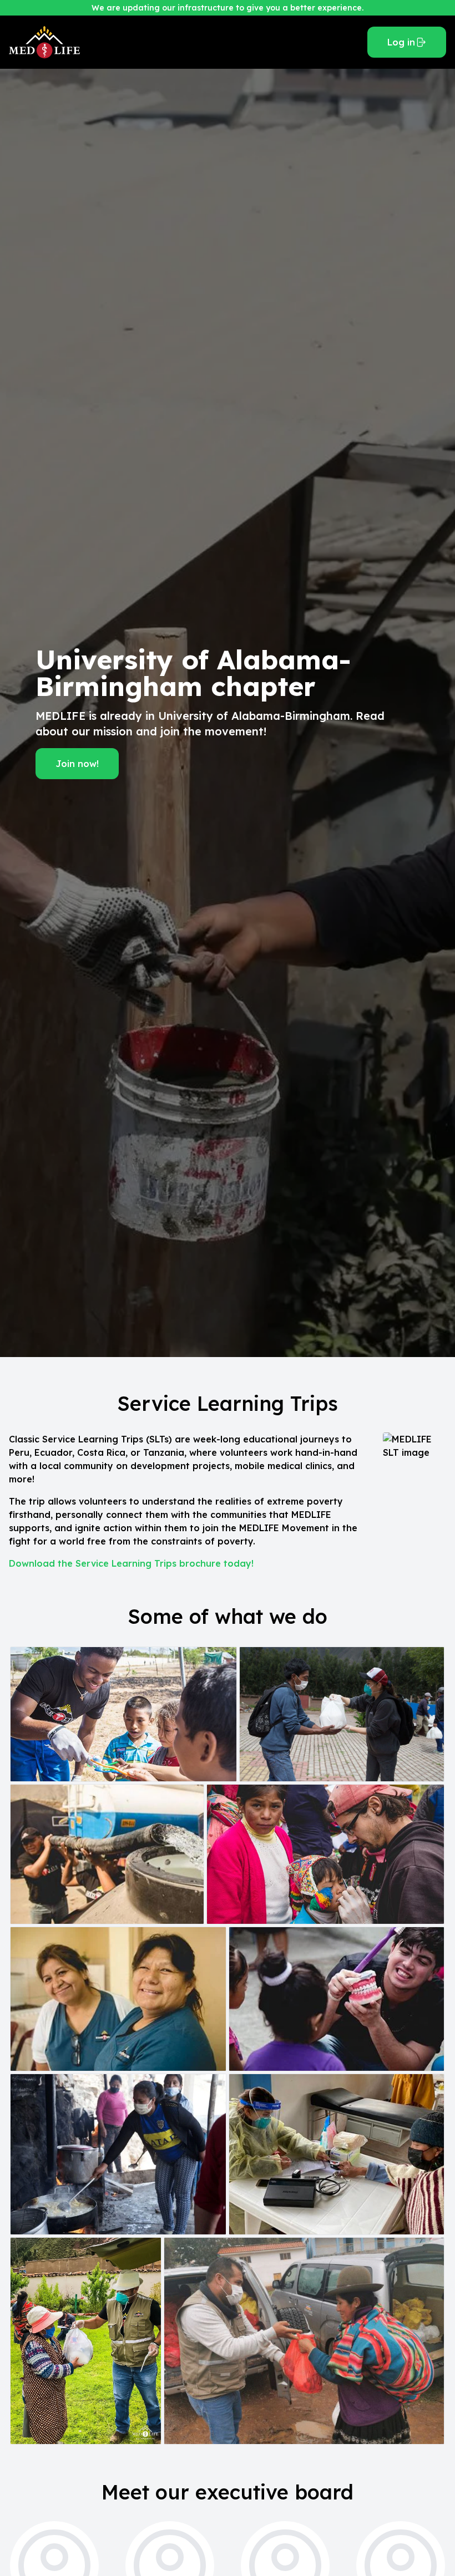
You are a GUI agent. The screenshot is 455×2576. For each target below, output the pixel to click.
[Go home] (184, 42)
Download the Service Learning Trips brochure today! (131, 1563)
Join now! (77, 764)
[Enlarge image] (123, 1714)
